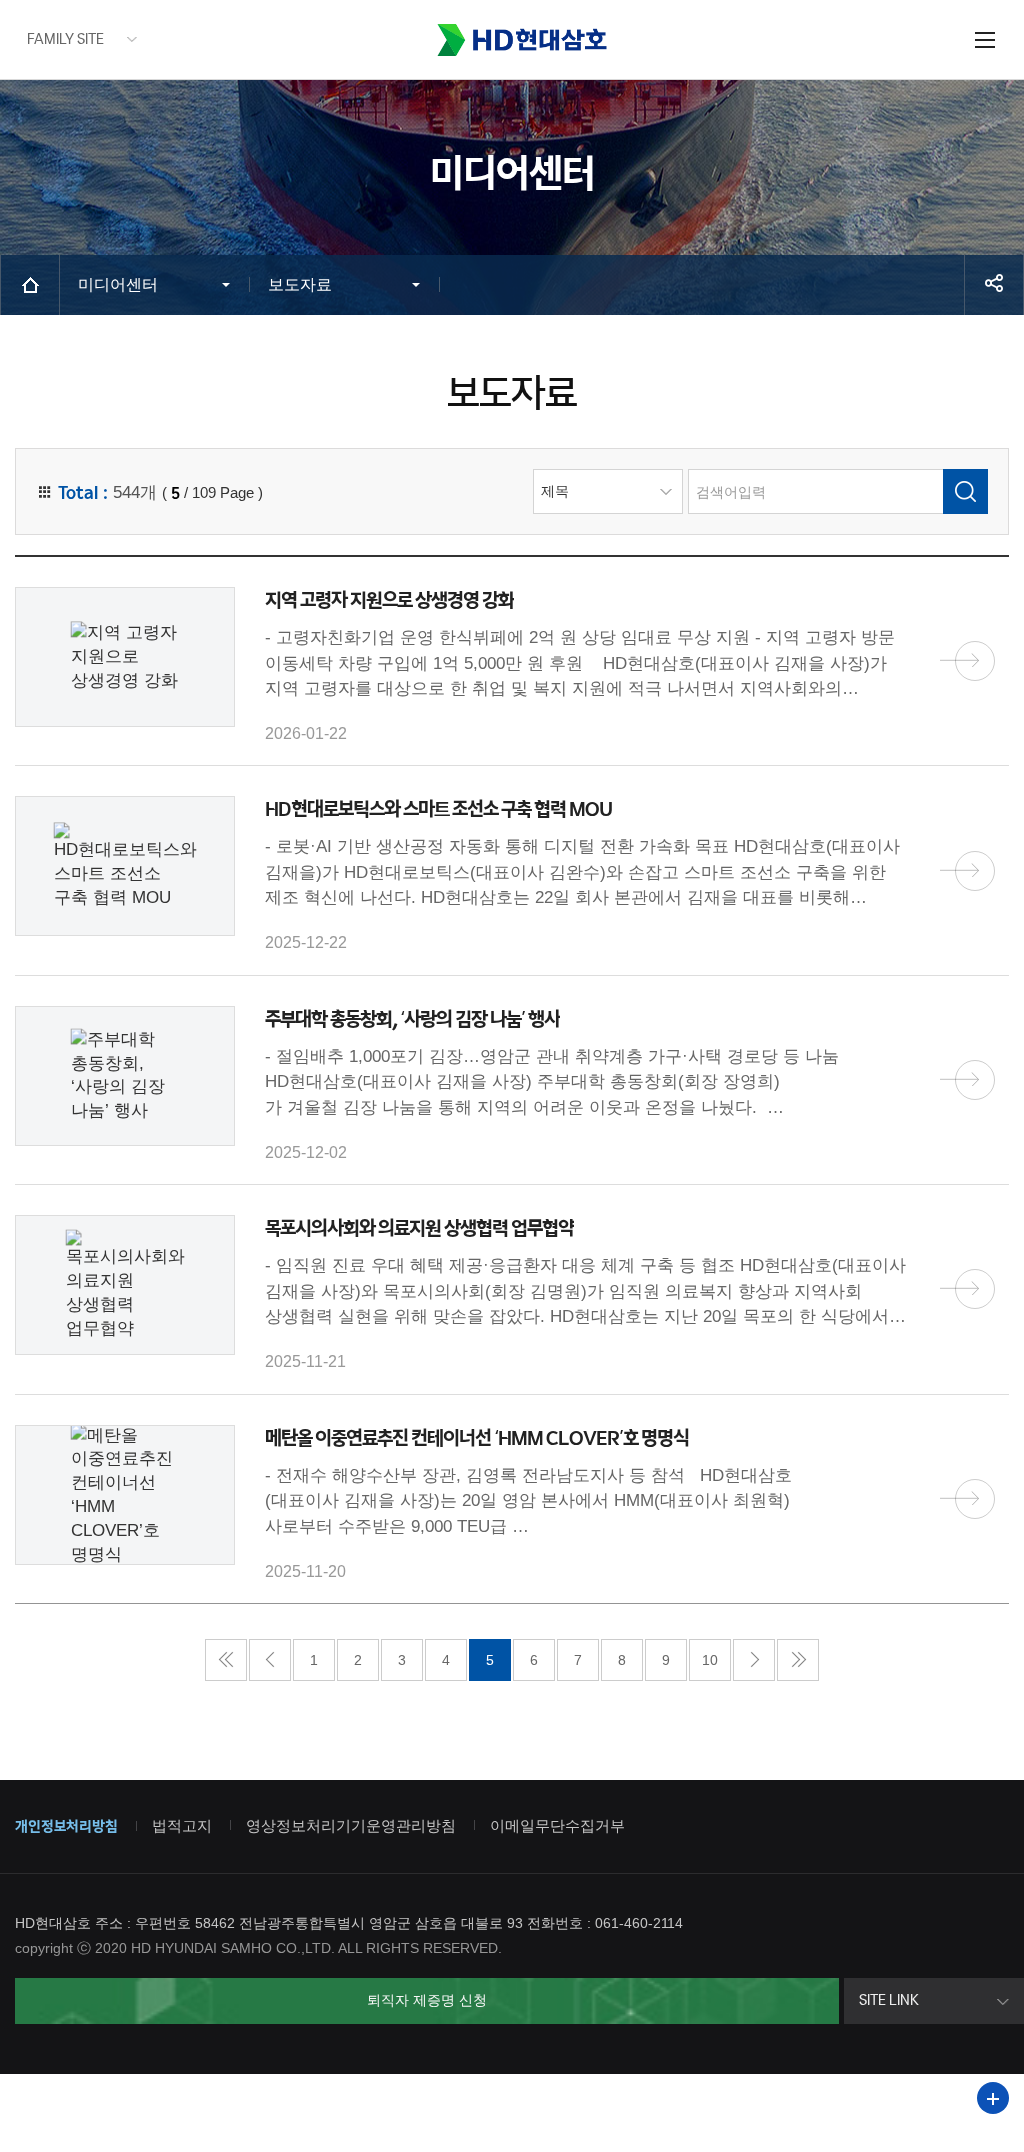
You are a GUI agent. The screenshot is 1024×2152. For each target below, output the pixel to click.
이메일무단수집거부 (557, 1825)
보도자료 (300, 284)
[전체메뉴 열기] (984, 39)
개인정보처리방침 (66, 1827)
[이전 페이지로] (270, 1660)
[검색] (965, 491)
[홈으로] (30, 285)
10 (710, 1660)
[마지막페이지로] (798, 1660)
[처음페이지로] (226, 1660)
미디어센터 (118, 284)
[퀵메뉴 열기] (993, 2098)
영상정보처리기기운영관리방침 (351, 1825)
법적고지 (182, 1825)
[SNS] (994, 285)
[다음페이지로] (754, 1660)
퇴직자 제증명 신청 (427, 2000)
